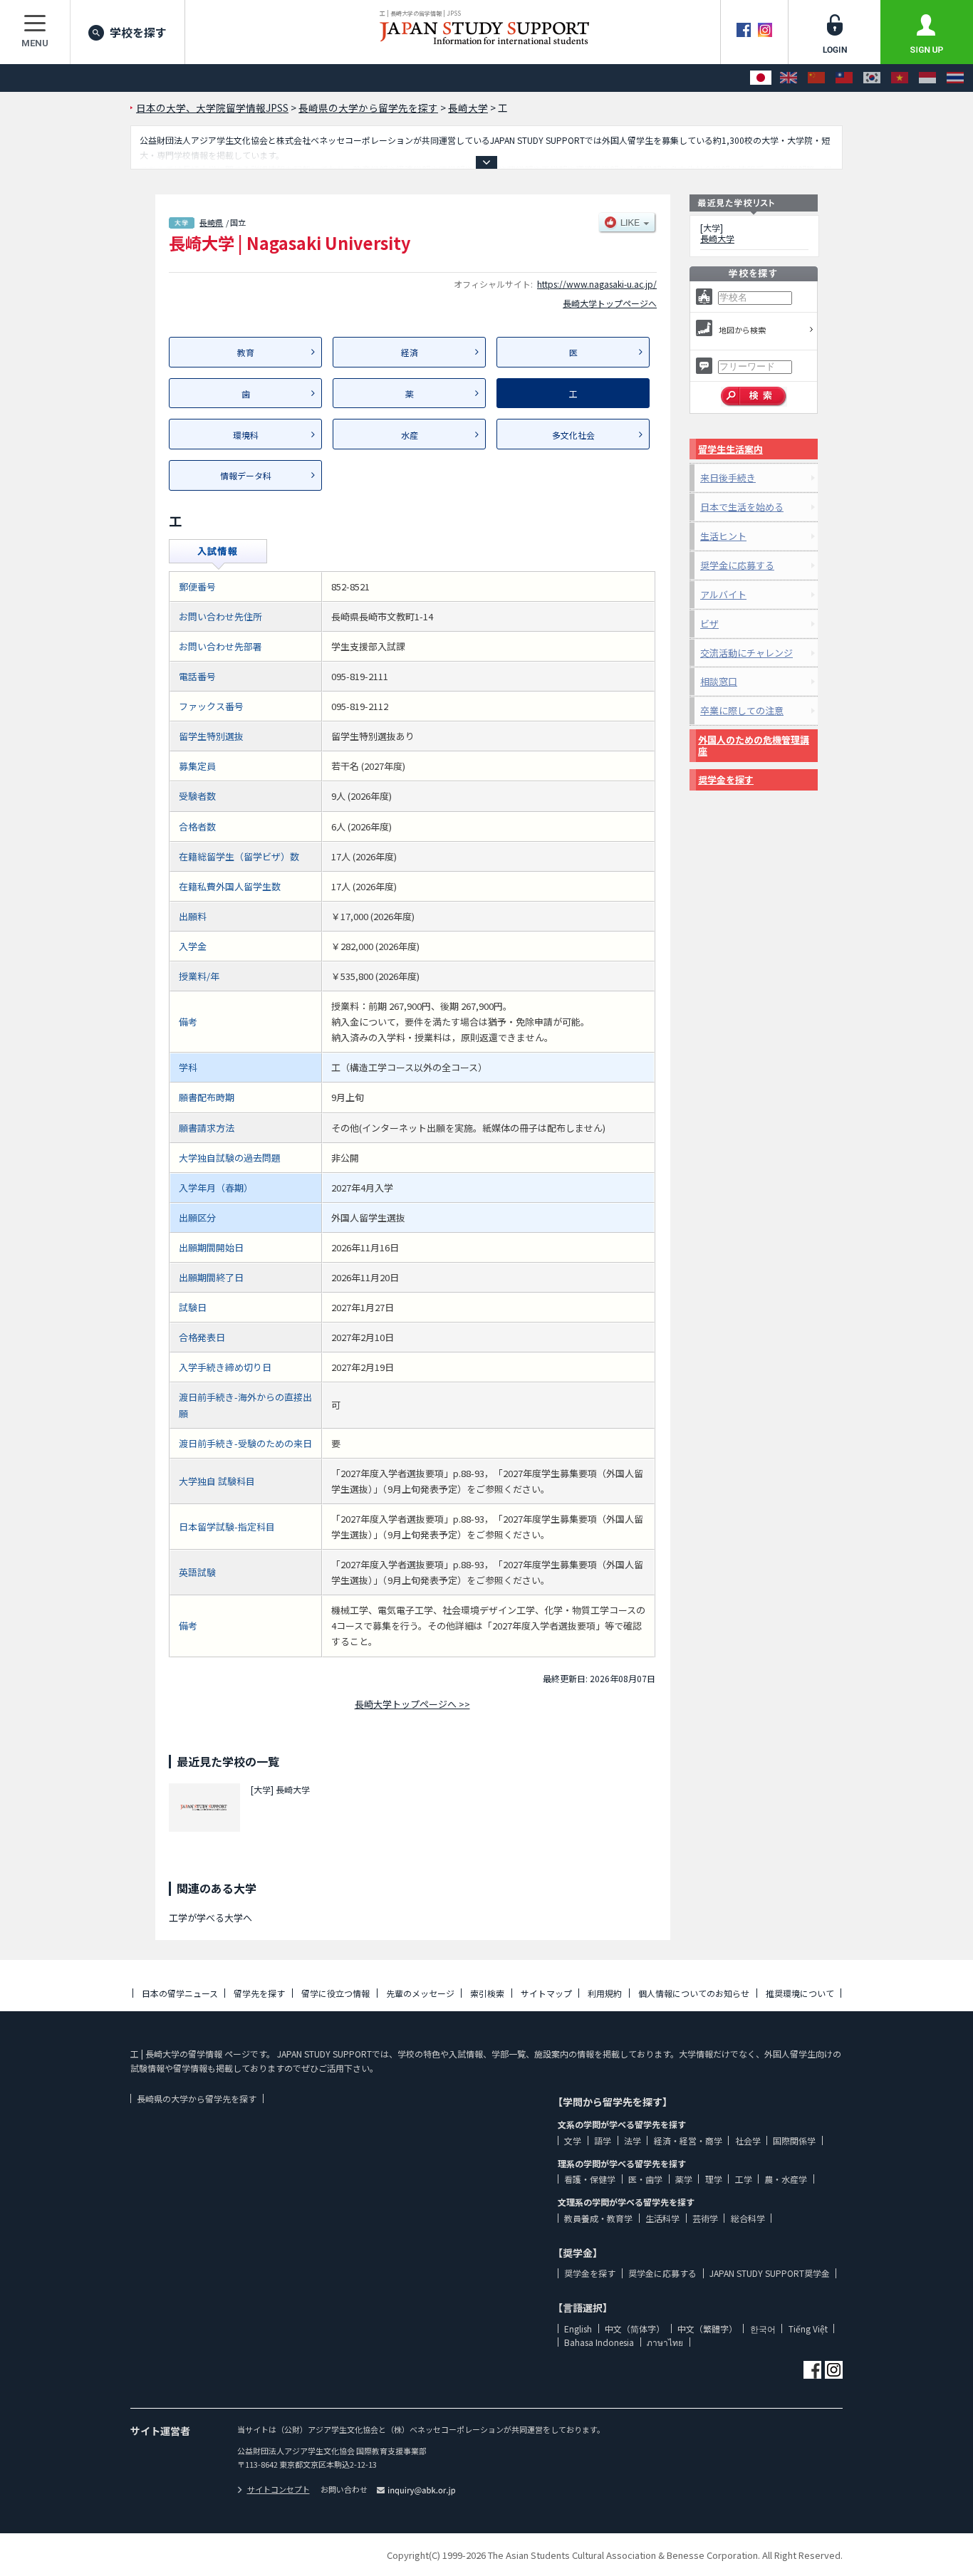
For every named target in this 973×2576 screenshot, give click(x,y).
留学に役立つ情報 (335, 1993)
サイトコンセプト (279, 2489)
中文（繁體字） (707, 2329)
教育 (246, 352)
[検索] (754, 397)
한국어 (763, 2329)
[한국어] (872, 78)
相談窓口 (719, 681)
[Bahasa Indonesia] (927, 78)
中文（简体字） (635, 2329)
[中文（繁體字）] (844, 78)
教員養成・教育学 (598, 2218)
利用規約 (605, 1993)
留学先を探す (259, 1993)
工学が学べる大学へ (210, 1918)
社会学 (748, 2140)
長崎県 (211, 222)
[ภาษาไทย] (955, 78)
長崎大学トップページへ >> (412, 1704)
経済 (410, 352)
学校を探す (138, 32)
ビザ (709, 624)
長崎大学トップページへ (610, 303)
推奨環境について (800, 1993)
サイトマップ (546, 1993)
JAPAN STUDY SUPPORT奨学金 (770, 2273)
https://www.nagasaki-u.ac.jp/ (597, 284)
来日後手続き (728, 478)
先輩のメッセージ (420, 1993)
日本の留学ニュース (180, 1993)
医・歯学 (645, 2179)
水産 (410, 435)
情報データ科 (246, 475)
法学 (633, 2140)
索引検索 (487, 1993)
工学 (744, 2179)
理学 (714, 2179)
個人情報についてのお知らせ (694, 1993)
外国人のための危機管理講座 (754, 745)
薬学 (684, 2179)
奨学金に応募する (737, 565)
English (578, 2329)
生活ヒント (723, 536)
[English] (789, 78)
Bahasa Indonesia (599, 2342)
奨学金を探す (726, 779)
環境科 (246, 435)
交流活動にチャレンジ (746, 653)
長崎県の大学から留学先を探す (197, 2098)
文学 (573, 2140)
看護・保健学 (590, 2179)
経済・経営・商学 (688, 2140)
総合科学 (748, 2218)
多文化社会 (573, 435)
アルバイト (723, 594)
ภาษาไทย (665, 2342)
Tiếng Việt (808, 2329)
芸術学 (705, 2218)
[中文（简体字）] (816, 78)
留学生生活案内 (730, 449)
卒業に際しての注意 (742, 710)
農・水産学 (786, 2179)
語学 (603, 2140)
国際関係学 (794, 2140)
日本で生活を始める (742, 507)
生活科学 (662, 2218)
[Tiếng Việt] (900, 78)
